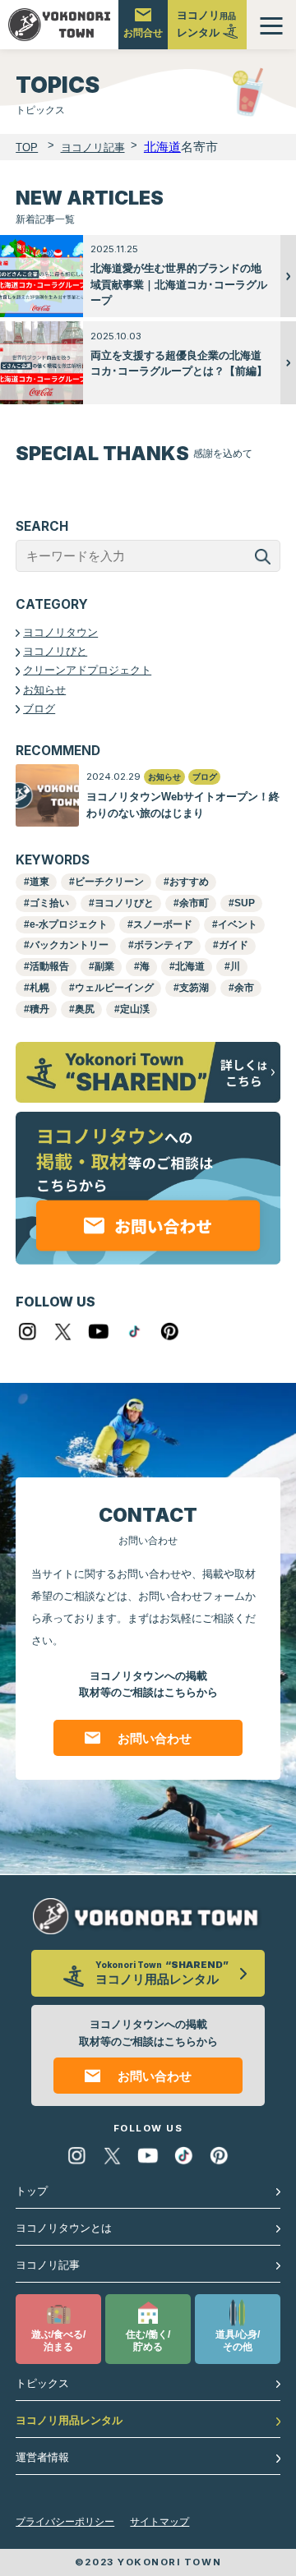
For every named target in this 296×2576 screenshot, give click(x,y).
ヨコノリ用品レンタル (69, 2420)
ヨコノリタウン (60, 632)
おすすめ (189, 882)
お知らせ (44, 690)
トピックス (42, 2383)
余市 (244, 988)
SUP (245, 903)
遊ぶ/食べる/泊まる (58, 2341)
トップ (32, 2191)
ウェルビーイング (114, 988)
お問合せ (143, 33)
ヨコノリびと (55, 651)
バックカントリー (69, 945)
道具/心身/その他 (238, 2341)
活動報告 (49, 966)
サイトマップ (160, 2522)
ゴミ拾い (49, 903)
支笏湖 (194, 988)
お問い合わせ (155, 1738)
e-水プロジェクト (69, 924)
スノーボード (163, 924)
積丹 (39, 1009)
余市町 (194, 903)
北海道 (190, 966)
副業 (104, 966)
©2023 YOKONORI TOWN (148, 2562)
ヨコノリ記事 (48, 2265)
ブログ (39, 709)
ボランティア (164, 945)
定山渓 (135, 1009)
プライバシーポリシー (65, 2522)
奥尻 (85, 1009)
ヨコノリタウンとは (64, 2228)
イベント (238, 924)
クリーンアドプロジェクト (87, 670)
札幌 (39, 988)
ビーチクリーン (109, 882)
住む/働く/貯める (148, 2341)
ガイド (234, 945)
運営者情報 (42, 2457)
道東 (39, 882)
